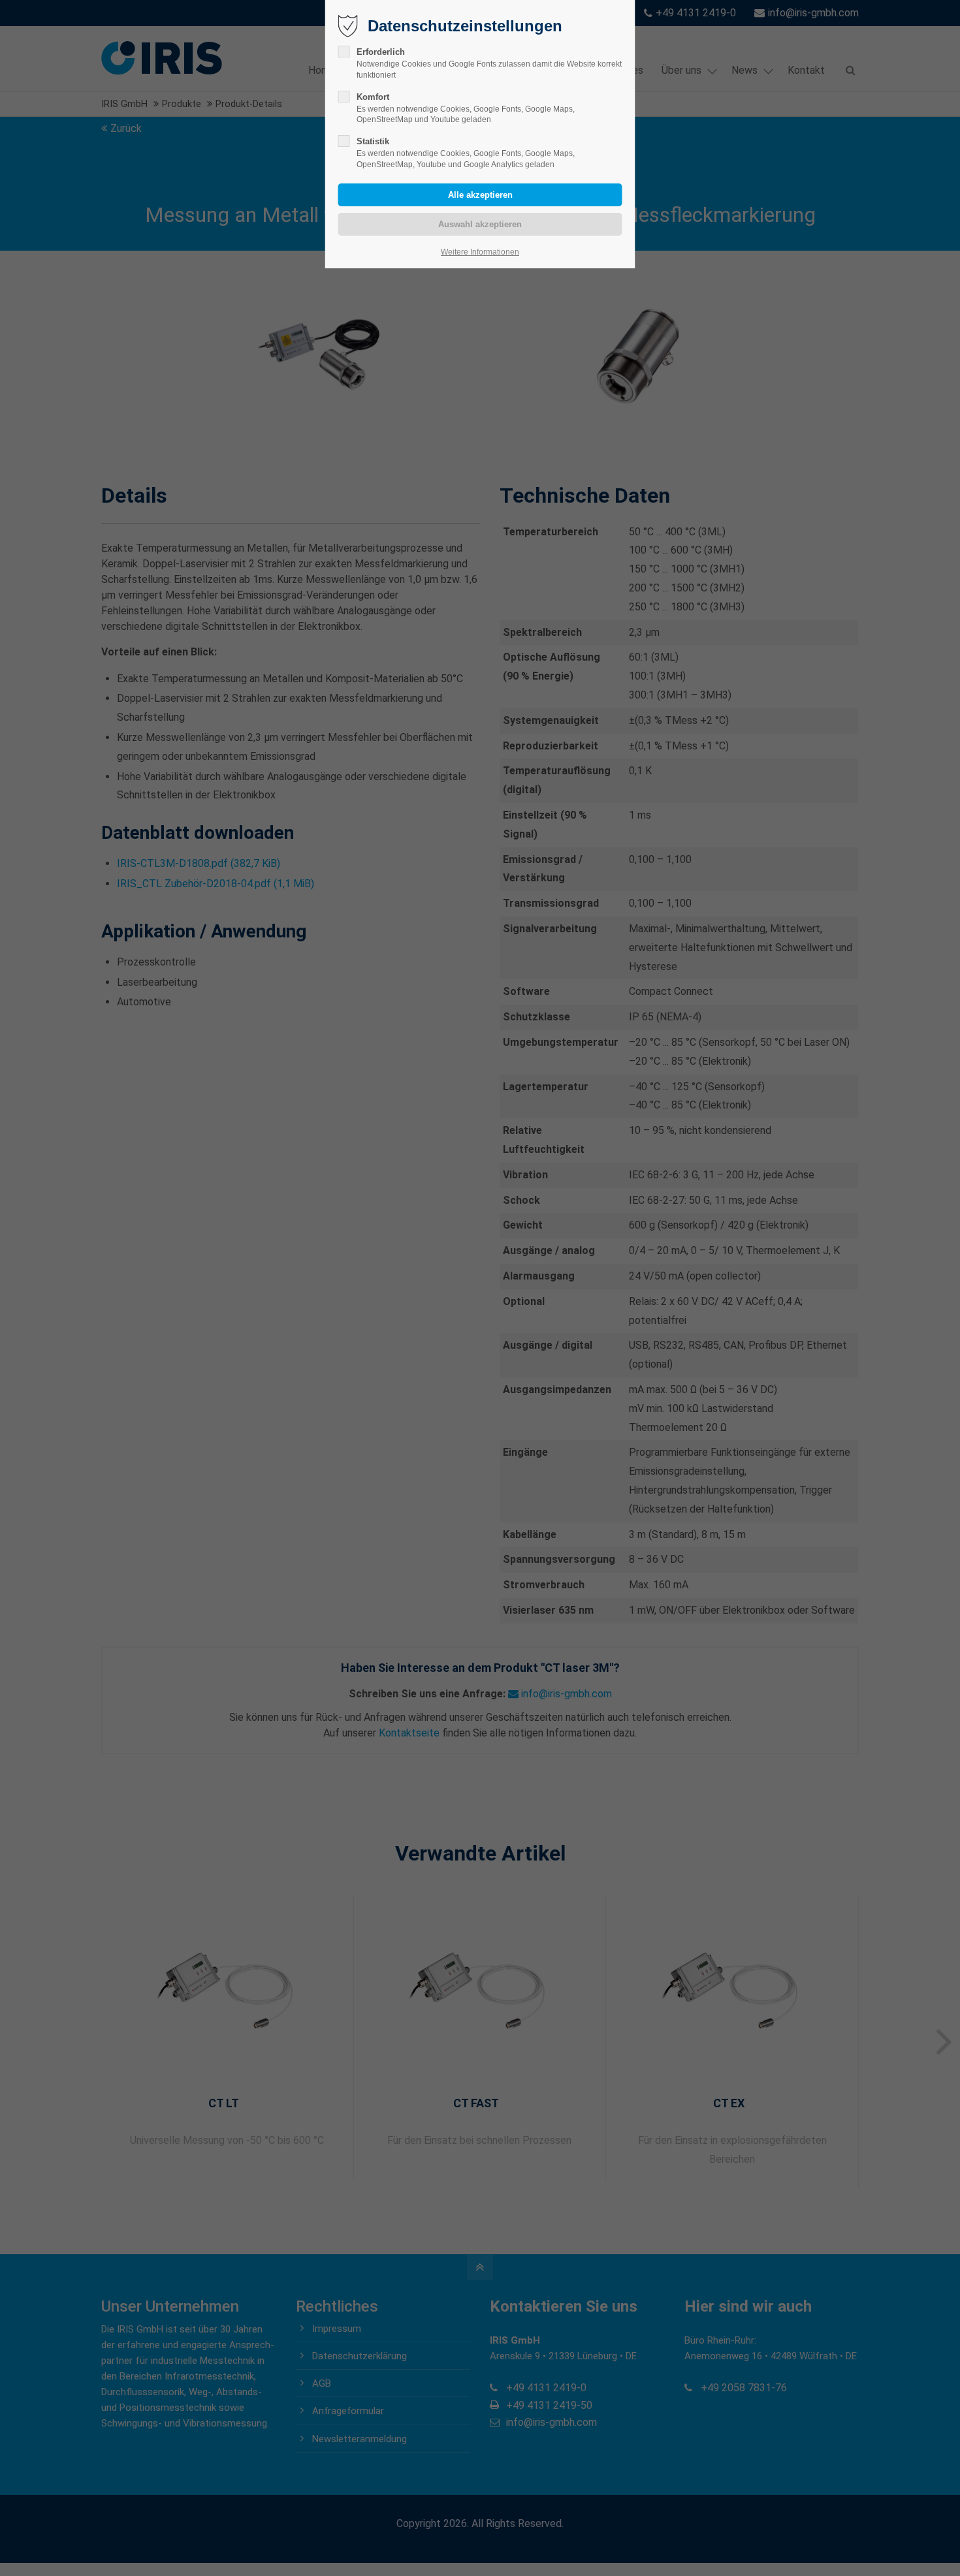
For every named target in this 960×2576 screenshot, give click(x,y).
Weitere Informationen (480, 252)
